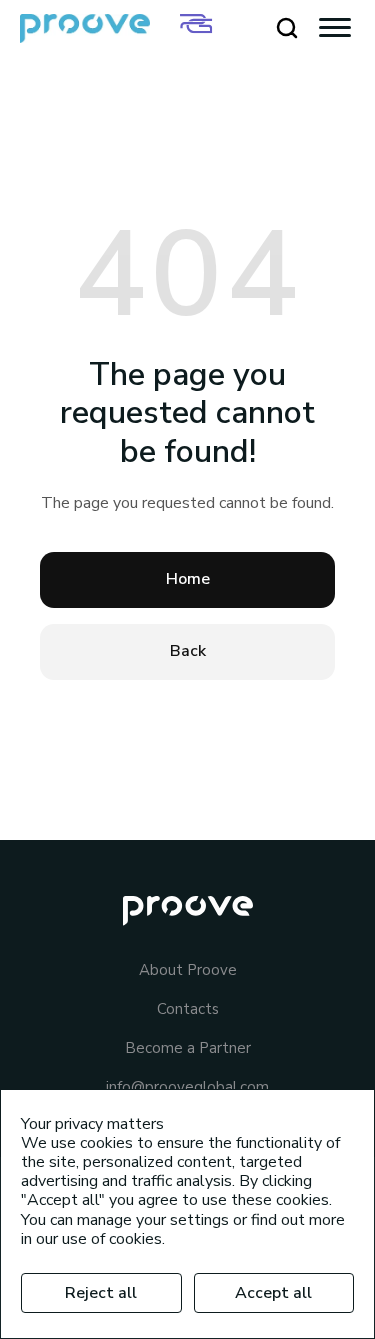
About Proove (188, 970)
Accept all (273, 1293)
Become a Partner (188, 1048)
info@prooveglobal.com (187, 1087)
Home (188, 579)
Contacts (188, 1009)
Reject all (101, 1293)
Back (188, 651)
